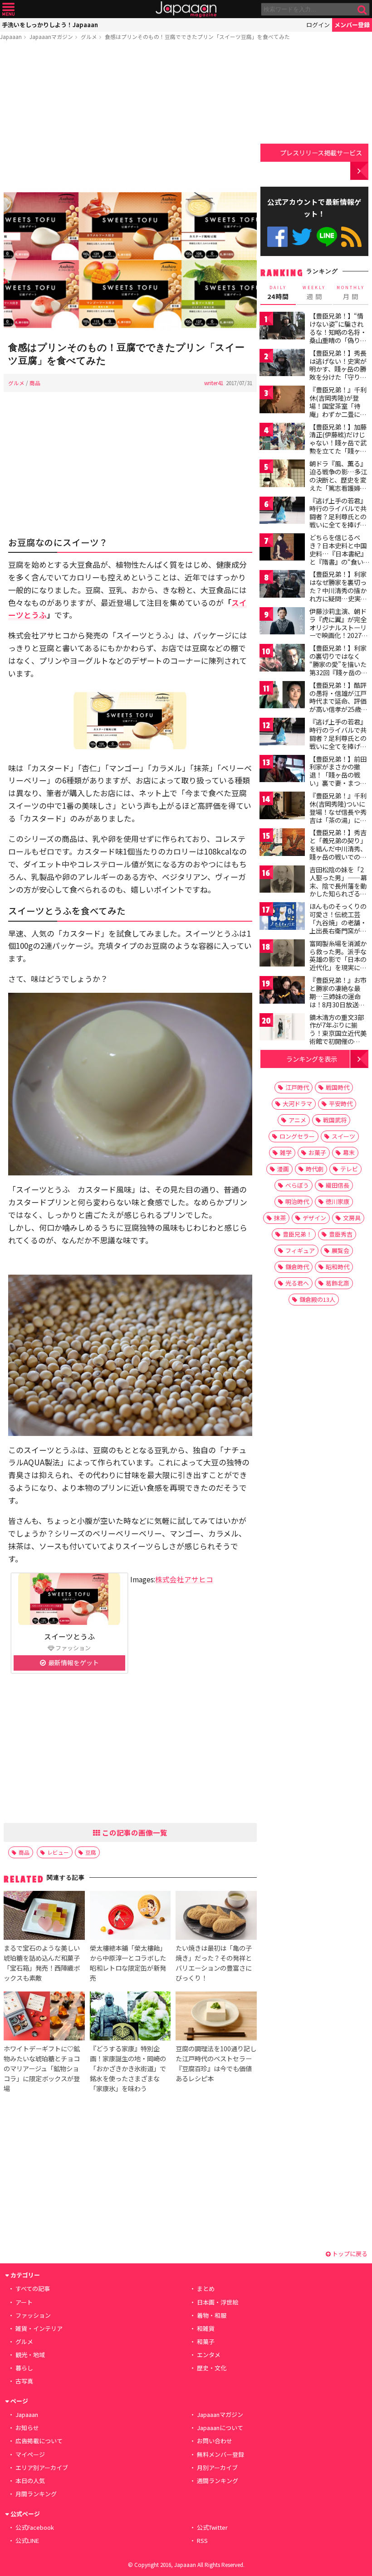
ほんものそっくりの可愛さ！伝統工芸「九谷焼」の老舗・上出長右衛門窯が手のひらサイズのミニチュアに (338, 926)
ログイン (318, 25)
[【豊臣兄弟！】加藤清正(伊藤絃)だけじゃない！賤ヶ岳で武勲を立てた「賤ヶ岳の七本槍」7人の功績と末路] (282, 438)
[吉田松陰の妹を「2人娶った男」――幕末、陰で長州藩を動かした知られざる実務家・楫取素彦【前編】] (282, 881)
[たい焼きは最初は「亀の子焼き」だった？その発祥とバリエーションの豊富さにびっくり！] (216, 1917)
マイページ (30, 2454)
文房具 (352, 1218)
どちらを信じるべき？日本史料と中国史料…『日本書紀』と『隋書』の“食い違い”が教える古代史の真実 (338, 557)
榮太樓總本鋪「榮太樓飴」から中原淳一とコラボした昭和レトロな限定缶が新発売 (128, 1963)
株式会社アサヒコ (184, 1579)
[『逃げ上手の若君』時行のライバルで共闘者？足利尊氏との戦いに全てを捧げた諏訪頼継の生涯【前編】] (282, 512)
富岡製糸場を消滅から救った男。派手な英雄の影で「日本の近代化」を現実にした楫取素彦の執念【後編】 (338, 963)
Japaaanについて (220, 2428)
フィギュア (300, 1250)
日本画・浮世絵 (218, 2302)
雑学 (286, 1153)
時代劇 (315, 1169)
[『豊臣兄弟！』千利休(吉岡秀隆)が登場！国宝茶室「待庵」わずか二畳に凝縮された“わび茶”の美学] (282, 401)
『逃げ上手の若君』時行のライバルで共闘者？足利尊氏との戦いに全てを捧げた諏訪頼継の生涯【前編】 (338, 521)
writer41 (214, 383)
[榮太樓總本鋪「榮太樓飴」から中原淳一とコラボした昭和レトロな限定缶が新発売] (130, 1917)
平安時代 (341, 1104)
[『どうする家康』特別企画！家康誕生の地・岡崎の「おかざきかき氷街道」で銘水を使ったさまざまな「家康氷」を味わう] (130, 2017)
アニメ (297, 1120)
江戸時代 (297, 1087)
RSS (351, 237)
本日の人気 (30, 2481)
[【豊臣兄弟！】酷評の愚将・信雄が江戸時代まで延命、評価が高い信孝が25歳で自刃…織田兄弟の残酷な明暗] (282, 696)
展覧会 (340, 1250)
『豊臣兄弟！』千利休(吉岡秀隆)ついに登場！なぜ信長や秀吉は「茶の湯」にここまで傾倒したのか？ (338, 816)
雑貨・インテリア (39, 2328)
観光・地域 (30, 2355)
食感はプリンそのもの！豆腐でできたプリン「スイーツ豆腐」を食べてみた (197, 36)
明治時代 (297, 1201)
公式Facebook (277, 237)
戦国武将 (335, 1120)
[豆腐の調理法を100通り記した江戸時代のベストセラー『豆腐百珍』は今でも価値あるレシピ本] (216, 2017)
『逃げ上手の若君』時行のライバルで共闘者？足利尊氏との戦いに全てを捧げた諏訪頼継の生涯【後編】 (338, 742)
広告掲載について (39, 2441)
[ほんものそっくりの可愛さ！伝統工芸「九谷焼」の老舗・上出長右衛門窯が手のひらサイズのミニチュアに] (282, 917)
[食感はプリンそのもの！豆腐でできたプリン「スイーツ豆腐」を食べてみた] (130, 261)
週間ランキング (218, 2481)
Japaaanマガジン (51, 36)
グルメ (89, 36)
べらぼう (297, 1185)
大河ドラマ (297, 1104)
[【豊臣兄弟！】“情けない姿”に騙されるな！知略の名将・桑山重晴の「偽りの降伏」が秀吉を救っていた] (282, 327)
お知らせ (27, 2428)
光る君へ (297, 1283)
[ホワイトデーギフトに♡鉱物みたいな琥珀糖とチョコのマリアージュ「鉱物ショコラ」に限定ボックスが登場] (44, 2017)
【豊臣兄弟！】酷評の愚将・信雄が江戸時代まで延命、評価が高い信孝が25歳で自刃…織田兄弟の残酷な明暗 (338, 705)
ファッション (33, 2315)
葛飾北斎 (338, 1283)
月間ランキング (36, 2494)
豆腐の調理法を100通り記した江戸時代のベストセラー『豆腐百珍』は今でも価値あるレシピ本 (216, 2063)
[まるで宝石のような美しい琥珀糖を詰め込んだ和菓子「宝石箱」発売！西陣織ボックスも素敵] (44, 1917)
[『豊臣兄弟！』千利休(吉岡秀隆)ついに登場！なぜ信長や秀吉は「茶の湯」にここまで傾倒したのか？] (282, 807)
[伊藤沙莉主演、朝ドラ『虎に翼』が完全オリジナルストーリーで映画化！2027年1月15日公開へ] (282, 622)
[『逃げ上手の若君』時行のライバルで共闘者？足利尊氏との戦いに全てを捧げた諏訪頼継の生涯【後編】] (282, 733)
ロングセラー (297, 1136)
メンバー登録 (352, 25)
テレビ (349, 1169)
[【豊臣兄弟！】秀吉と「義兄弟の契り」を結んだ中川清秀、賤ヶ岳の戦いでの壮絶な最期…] (282, 843)
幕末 (349, 1153)
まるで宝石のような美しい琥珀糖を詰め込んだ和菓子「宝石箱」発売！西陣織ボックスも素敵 (42, 1963)
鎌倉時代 (297, 1267)
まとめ (206, 2288)
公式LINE (327, 237)
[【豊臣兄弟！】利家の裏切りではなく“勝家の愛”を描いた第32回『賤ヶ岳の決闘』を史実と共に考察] (282, 659)
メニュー (8, 9)
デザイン (314, 1218)
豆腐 (91, 1852)
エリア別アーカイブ (42, 2467)
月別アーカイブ (217, 2467)
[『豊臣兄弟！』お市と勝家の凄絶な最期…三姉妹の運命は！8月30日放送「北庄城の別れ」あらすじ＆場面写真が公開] (282, 991)
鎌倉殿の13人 (317, 1299)
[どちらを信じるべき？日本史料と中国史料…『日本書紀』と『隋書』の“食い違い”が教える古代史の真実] (282, 549)
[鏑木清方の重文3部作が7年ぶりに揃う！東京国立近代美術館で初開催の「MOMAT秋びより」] (282, 1028)
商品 (35, 383)
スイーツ (343, 1136)
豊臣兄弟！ (297, 1234)
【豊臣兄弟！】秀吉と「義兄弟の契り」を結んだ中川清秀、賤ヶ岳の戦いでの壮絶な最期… (338, 848)
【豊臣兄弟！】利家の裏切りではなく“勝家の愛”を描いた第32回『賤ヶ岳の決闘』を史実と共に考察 (338, 668)
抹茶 (280, 1218)
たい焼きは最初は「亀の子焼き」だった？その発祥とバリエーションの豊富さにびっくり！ (214, 1963)
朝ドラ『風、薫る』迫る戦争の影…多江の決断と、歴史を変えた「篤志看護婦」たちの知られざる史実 (338, 483)
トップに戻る (349, 2254)
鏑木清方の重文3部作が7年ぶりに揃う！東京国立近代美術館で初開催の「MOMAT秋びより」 (340, 1033)
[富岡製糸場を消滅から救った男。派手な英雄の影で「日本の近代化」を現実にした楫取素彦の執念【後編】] (282, 955)
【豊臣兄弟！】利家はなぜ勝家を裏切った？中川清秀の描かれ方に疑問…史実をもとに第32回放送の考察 (338, 594)
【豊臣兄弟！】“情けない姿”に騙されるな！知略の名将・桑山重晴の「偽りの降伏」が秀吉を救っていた (338, 336)
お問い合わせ (215, 2441)
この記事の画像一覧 (134, 1832)
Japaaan (186, 9)
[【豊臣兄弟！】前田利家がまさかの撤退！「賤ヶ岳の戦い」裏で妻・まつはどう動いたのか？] (282, 770)
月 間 (351, 293)
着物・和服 (212, 2315)
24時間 (278, 293)
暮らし (24, 2368)
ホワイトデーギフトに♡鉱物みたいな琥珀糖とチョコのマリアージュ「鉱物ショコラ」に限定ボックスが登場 (42, 2068)
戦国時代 (338, 1087)
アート (24, 2302)
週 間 (314, 293)
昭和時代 (338, 1267)
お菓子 (317, 1153)
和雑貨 (206, 2328)
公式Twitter (302, 237)
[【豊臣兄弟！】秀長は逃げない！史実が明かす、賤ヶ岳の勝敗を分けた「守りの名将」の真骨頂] (282, 364)
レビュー (58, 1852)
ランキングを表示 (312, 1059)
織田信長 (338, 1185)
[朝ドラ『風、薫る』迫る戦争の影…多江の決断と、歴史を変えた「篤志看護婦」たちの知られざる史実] (282, 475)
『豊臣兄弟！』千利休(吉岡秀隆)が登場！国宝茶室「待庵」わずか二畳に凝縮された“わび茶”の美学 (338, 410)
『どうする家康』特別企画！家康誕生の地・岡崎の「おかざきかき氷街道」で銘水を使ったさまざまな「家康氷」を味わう (128, 2068)
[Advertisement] (130, 116)
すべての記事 (33, 2288)
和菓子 (206, 2342)
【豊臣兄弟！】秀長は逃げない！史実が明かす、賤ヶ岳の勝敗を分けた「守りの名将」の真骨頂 (338, 369)
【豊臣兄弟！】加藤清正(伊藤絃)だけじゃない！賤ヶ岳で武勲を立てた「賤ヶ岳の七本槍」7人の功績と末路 (338, 447)
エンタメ (209, 2355)
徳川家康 (338, 1201)
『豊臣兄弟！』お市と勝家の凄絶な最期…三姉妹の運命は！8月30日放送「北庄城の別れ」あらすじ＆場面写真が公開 (338, 1004)
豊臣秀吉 (341, 1234)
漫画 (283, 1169)
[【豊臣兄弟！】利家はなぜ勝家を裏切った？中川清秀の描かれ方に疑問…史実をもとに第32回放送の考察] (282, 585)
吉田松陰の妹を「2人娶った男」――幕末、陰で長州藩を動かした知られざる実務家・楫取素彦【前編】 (338, 889)
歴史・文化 (212, 2368)
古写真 (24, 2381)
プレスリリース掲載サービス (321, 152)
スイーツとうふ (69, 1636)
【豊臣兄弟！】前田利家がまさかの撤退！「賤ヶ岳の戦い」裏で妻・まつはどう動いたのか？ (338, 775)
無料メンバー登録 (220, 2454)
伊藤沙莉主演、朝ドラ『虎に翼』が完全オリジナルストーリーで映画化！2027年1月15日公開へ (339, 627)
